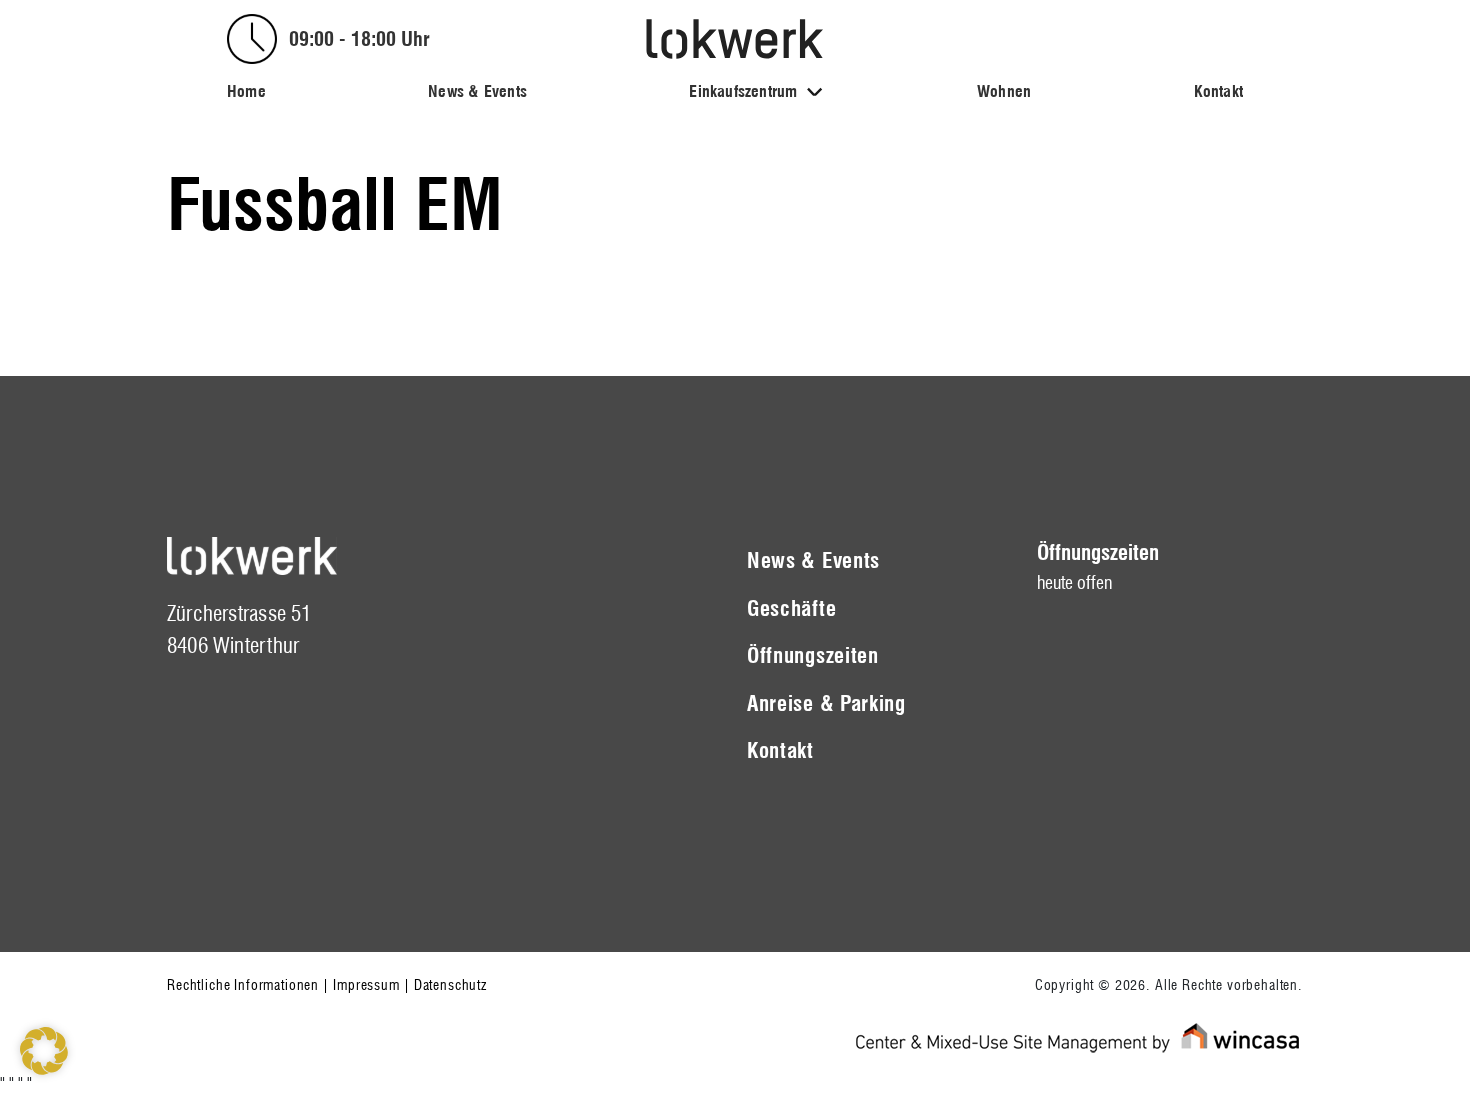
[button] (44, 1051)
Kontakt (1218, 91)
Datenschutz (450, 985)
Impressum (366, 985)
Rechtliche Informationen (243, 985)
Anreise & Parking (826, 703)
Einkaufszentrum (743, 91)
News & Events (477, 91)
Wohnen (1004, 91)
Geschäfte (791, 608)
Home (246, 91)
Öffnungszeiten (813, 655)
